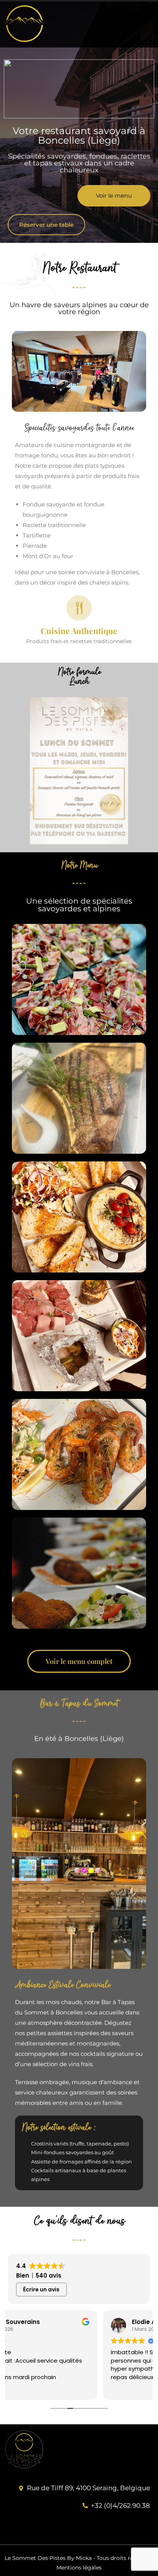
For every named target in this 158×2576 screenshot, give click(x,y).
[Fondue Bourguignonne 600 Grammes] (79, 1336)
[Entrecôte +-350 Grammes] (79, 1098)
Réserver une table (46, 225)
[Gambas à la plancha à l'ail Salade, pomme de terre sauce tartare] (79, 1454)
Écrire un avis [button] (41, 2289)
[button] (118, 24)
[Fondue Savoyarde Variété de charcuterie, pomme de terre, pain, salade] (79, 1217)
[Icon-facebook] (142, 2527)
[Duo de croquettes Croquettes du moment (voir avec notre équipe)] (79, 1573)
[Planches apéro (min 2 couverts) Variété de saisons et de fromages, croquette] (79, 979)
